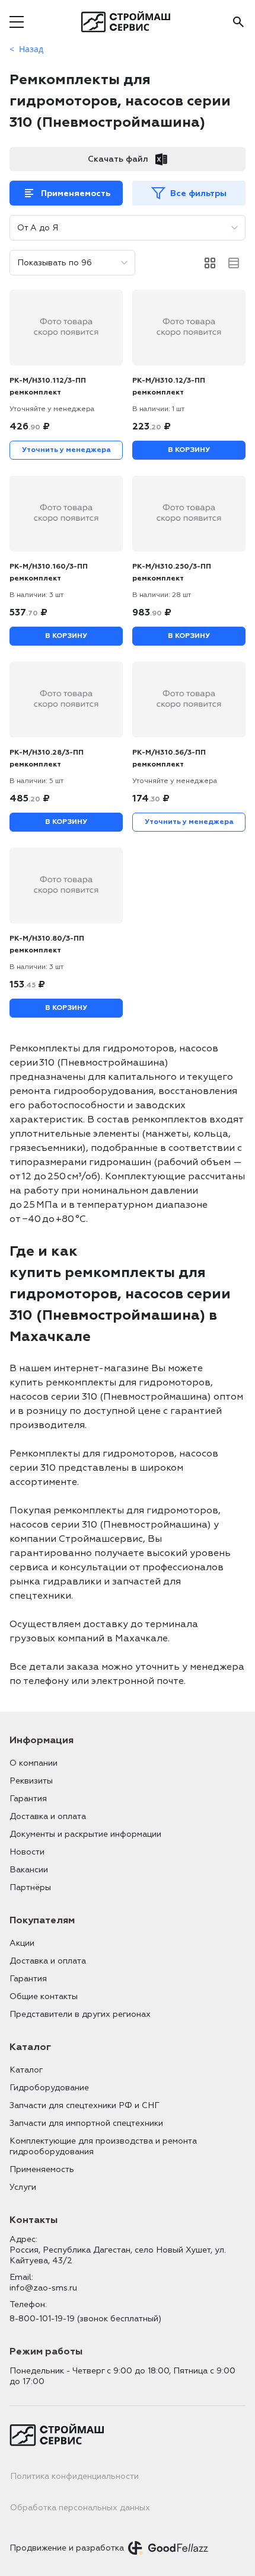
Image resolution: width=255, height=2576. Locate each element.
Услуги (23, 2187)
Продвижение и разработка (67, 2548)
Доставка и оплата (48, 1816)
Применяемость (76, 193)
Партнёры (30, 1887)
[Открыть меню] (17, 22)
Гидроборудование (49, 2088)
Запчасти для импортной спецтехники (86, 2123)
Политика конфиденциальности (74, 2476)
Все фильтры (198, 193)
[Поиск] (238, 22)
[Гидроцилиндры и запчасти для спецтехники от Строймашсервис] (128, 22)
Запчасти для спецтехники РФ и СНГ (85, 2105)
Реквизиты (31, 1781)
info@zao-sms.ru (43, 2288)
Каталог (26, 2070)
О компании (34, 1763)
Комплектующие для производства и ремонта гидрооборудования (103, 2146)
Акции (22, 1943)
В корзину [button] (189, 450)
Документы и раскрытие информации (85, 1834)
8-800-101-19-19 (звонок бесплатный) (85, 2319)
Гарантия (28, 1799)
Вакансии (29, 1870)
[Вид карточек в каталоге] (210, 263)
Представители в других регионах (80, 2014)
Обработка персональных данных (80, 2508)
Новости (27, 1852)
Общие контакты (44, 1996)
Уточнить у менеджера (66, 450)
